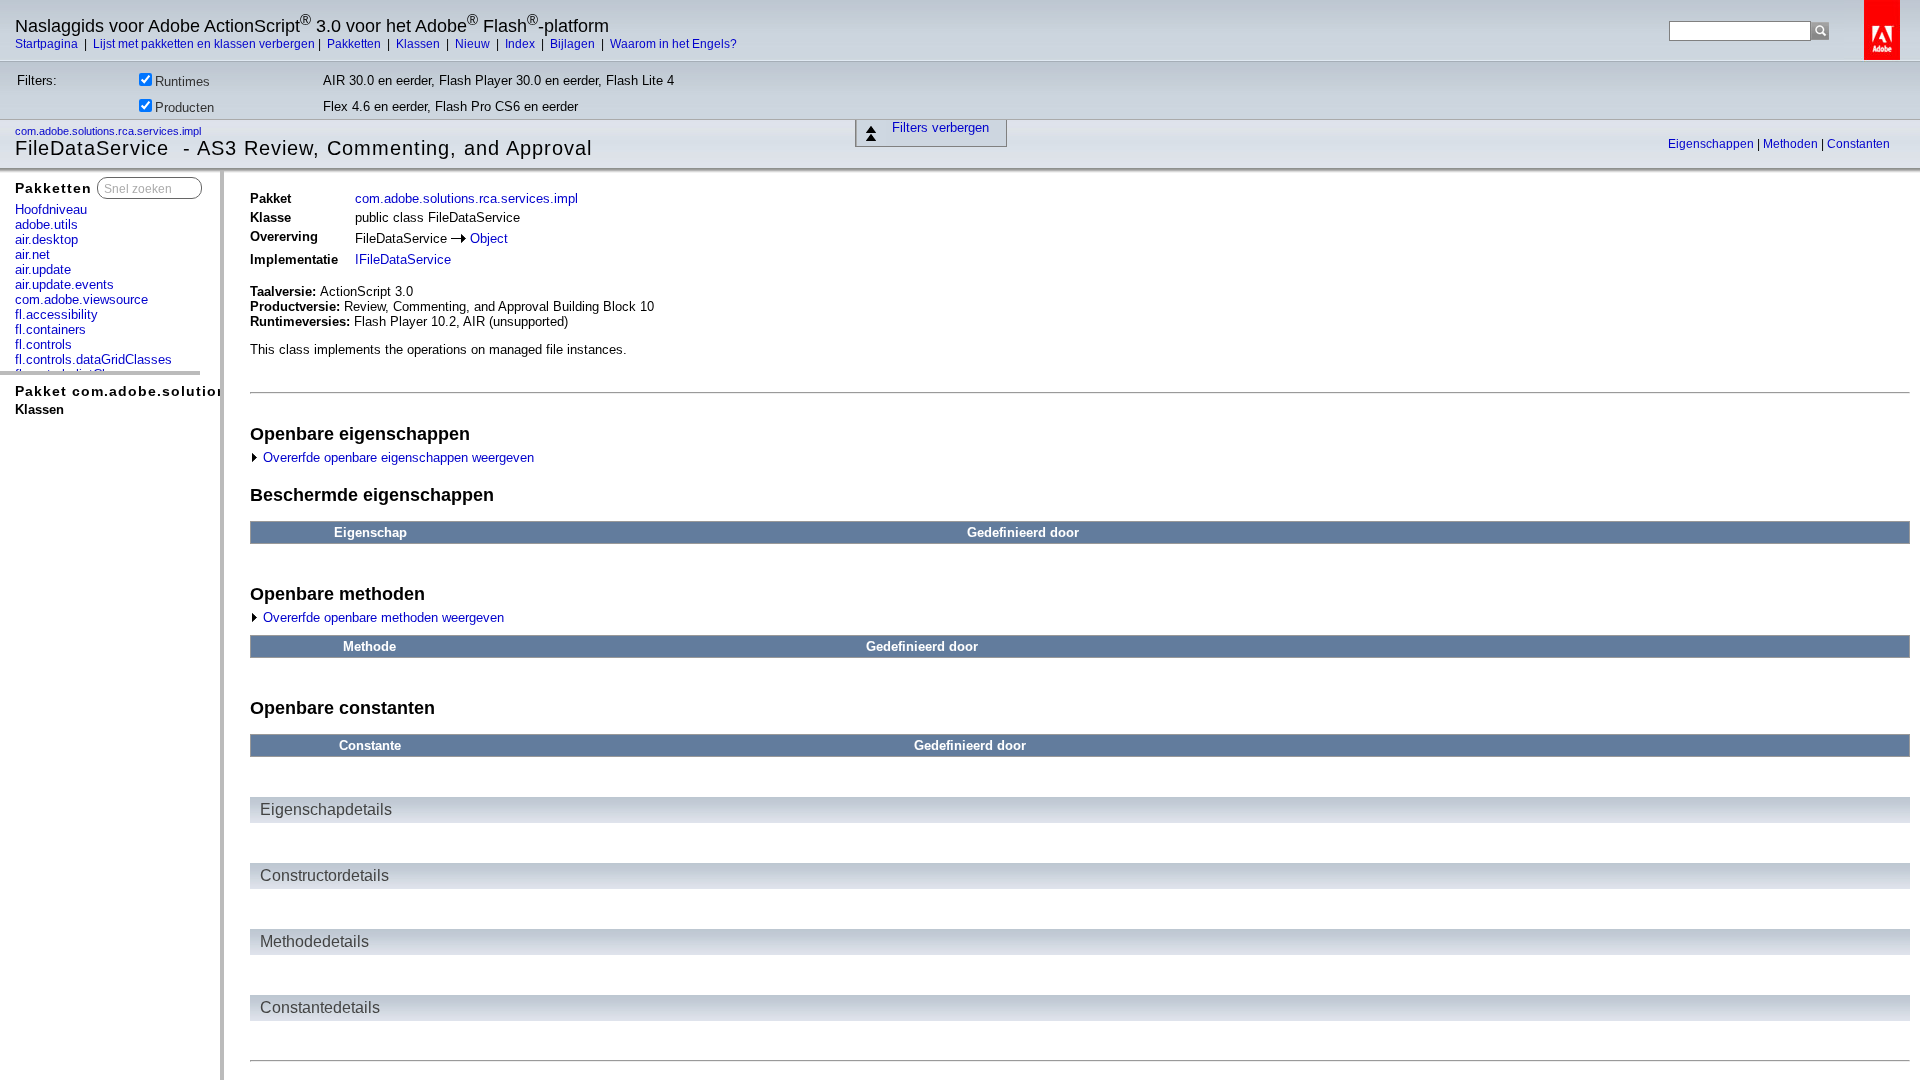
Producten (184, 107)
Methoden (1792, 144)
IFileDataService (403, 259)
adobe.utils (46, 224)
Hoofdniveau (51, 209)
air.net (32, 254)
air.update (43, 269)
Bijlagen (574, 44)
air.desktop (46, 239)
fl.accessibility (56, 314)
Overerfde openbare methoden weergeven (381, 617)
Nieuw (474, 44)
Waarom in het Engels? (673, 44)
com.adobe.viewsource (81, 299)
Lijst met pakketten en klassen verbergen (204, 44)
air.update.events (64, 284)
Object (489, 238)
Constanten (1858, 144)
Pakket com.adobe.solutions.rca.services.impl (194, 391)
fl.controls (43, 344)
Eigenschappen (1712, 144)
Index (521, 44)
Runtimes (182, 81)
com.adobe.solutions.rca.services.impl (109, 131)
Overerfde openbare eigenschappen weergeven (396, 457)
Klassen (419, 44)
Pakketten (355, 44)
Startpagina (48, 44)
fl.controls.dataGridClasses (93, 359)
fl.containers (50, 329)
